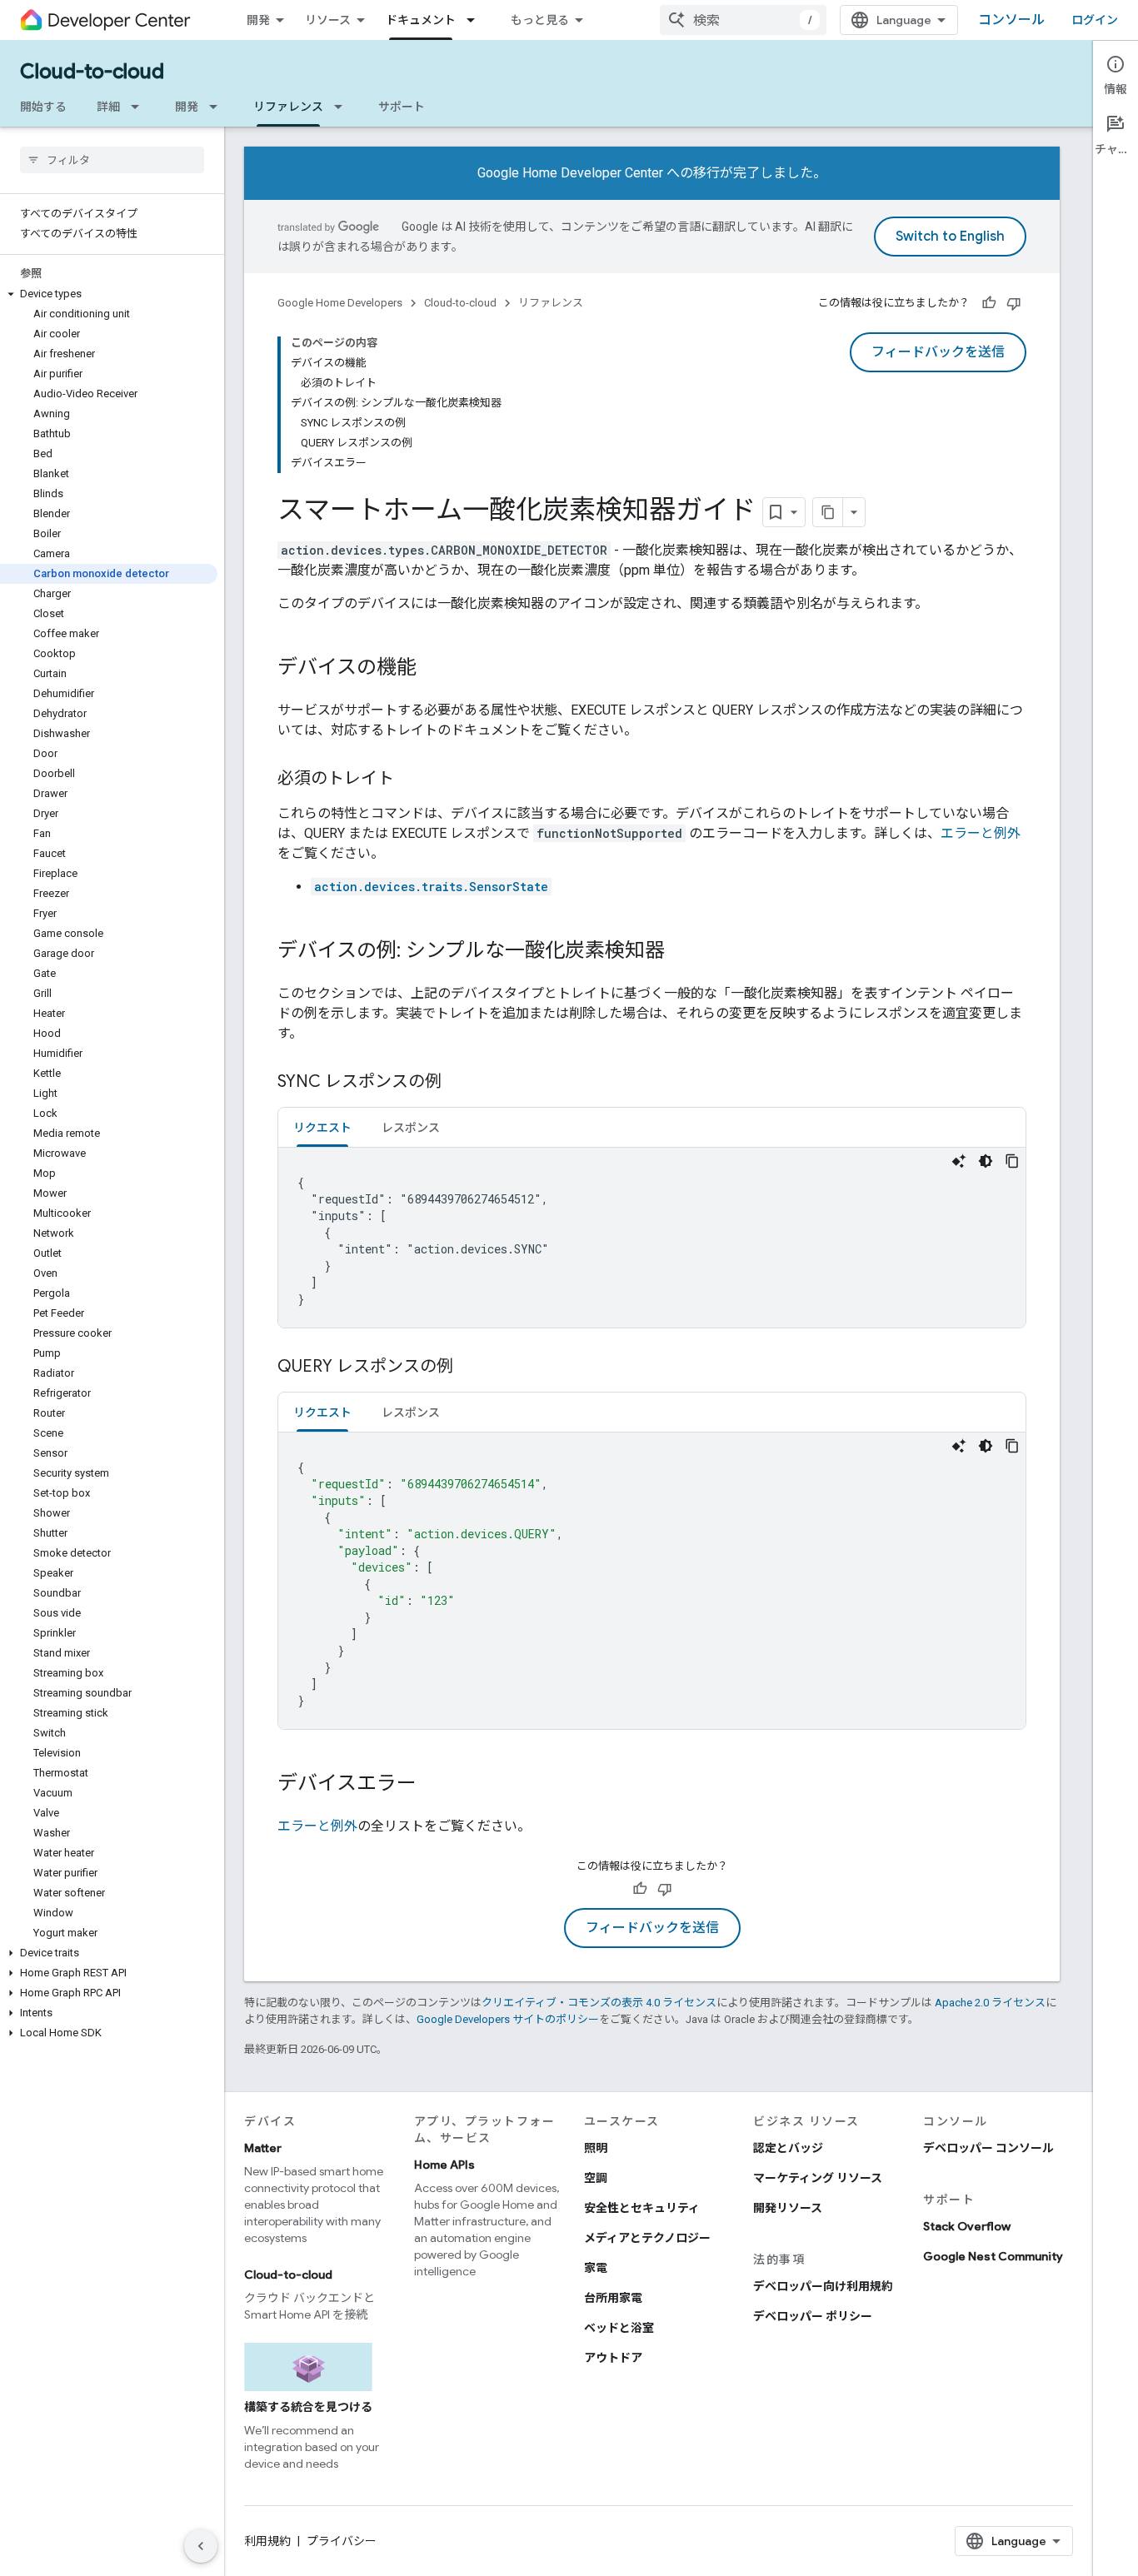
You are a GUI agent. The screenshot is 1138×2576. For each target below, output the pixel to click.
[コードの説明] (959, 1161)
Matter (263, 2148)
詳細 (108, 107)
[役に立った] (989, 303)
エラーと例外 (981, 833)
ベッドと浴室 (619, 2328)
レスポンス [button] (411, 1128)
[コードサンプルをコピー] (1012, 1161)
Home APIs (444, 2165)
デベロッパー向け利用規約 (823, 2286)
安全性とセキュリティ (642, 2208)
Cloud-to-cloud (92, 72)
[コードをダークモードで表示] (986, 1161)
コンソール (1011, 20)
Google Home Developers (340, 303)
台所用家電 (613, 2298)
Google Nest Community (993, 2256)
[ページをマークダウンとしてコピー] (828, 512)
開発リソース (788, 2208)
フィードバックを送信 (938, 352)
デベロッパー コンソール (988, 2148)
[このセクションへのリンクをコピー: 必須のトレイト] (411, 780)
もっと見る (540, 20)
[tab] (322, 1127)
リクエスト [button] (322, 1128)
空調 (596, 2178)
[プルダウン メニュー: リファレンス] (343, 107)
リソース (328, 20)
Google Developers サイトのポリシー (508, 2019)
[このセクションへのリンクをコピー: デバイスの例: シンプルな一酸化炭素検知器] (681, 952)
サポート (402, 107)
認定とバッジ (788, 2148)
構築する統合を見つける (308, 2407)
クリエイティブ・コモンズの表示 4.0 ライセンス (599, 2003)
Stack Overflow (967, 2226)
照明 (596, 2148)
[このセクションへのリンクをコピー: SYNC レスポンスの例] (458, 1083)
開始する (43, 107)
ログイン (1095, 20)
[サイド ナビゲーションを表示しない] (201, 2546)
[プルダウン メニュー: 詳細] (140, 107)
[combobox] (743, 20)
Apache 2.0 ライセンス (990, 2003)
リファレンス (288, 107)
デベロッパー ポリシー (813, 2316)
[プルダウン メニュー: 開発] (218, 107)
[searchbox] (112, 160)
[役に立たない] (1014, 303)
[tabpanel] (652, 1238)
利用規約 (267, 2541)
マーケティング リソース (818, 2178)
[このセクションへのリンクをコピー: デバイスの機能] (433, 669)
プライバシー (342, 2541)
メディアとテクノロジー (647, 2238)
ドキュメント (421, 20)
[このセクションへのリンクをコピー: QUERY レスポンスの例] (470, 1368)
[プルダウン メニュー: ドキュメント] (476, 20)
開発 (258, 20)
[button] (109, 294)
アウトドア (613, 2358)
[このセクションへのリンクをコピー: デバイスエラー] (433, 1785)
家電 (596, 2268)
